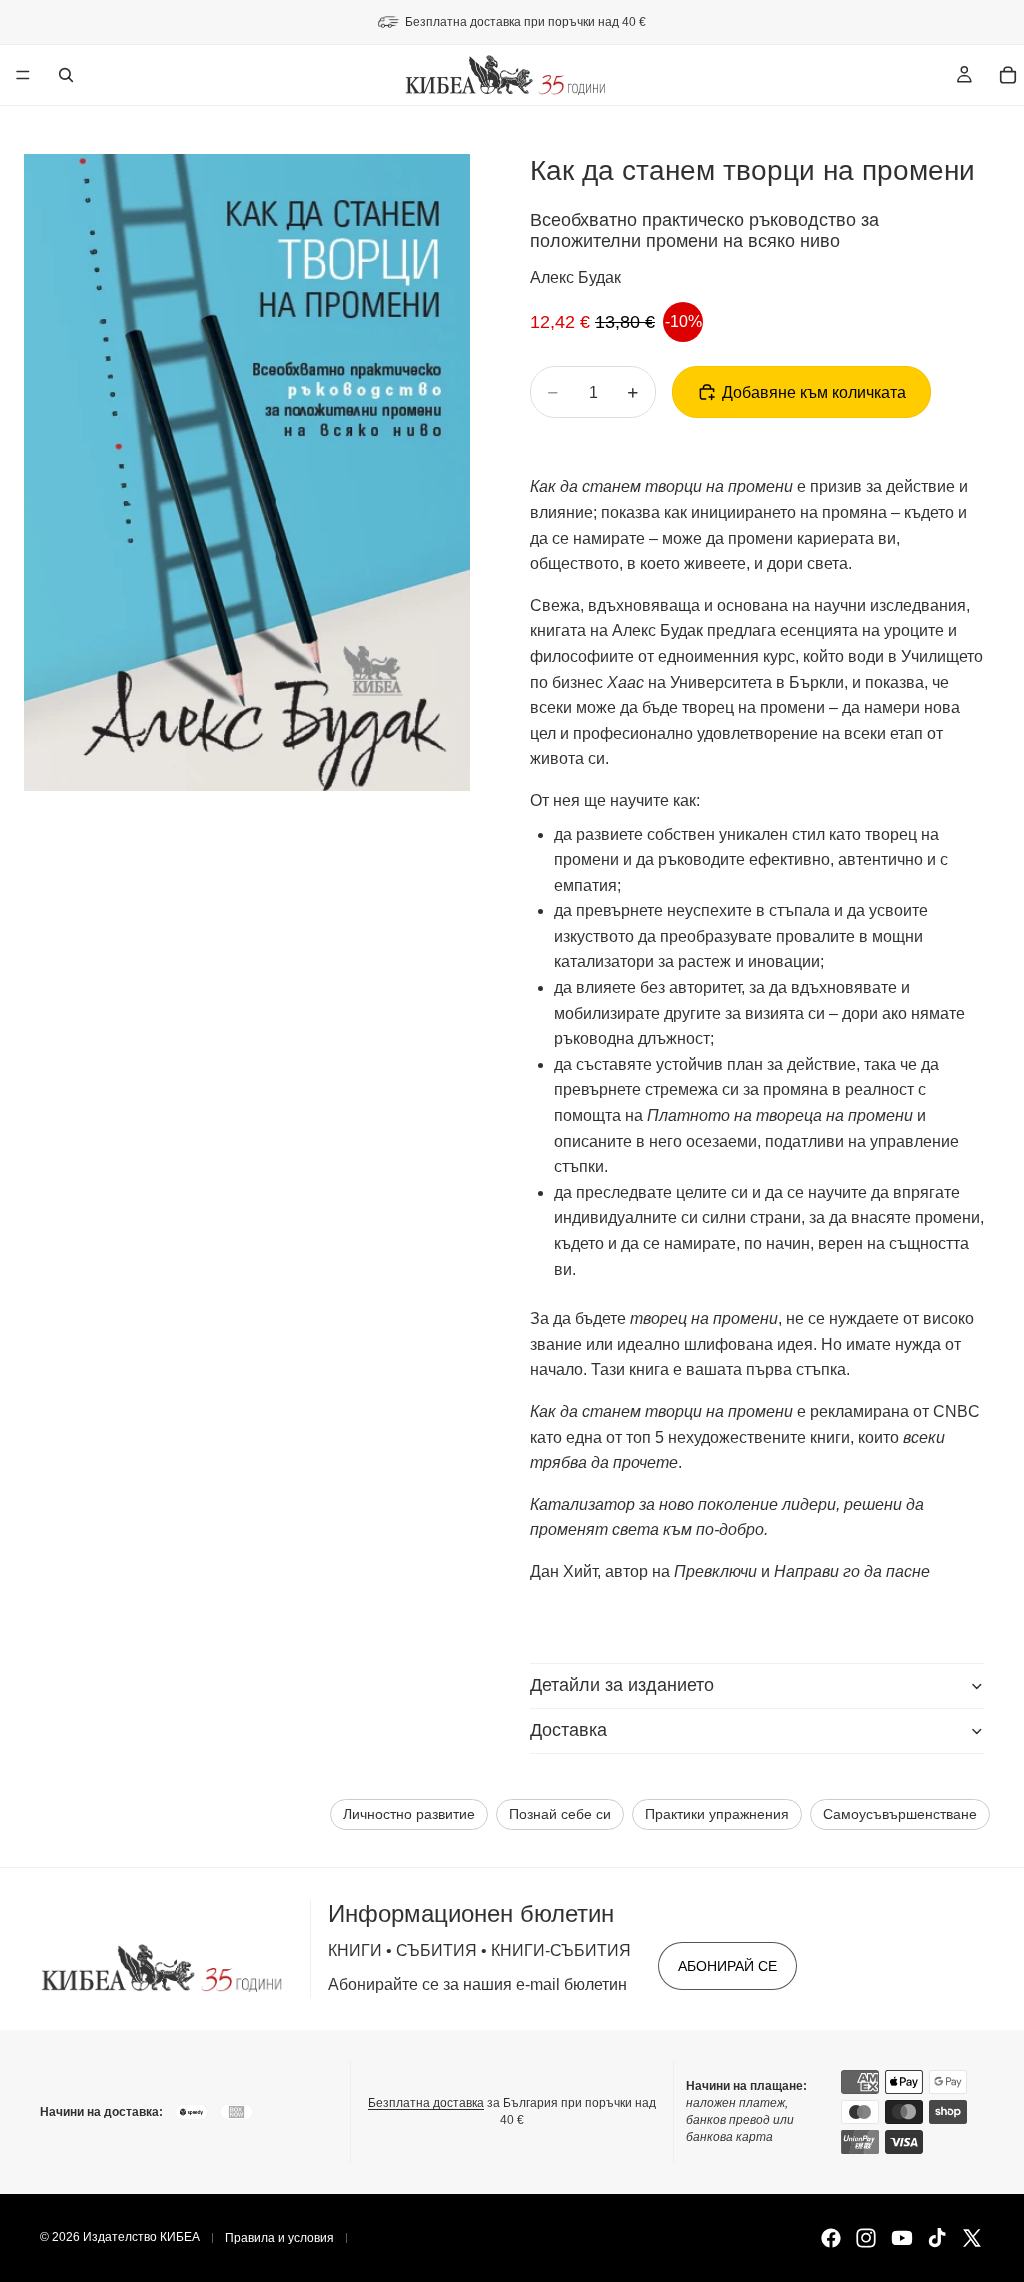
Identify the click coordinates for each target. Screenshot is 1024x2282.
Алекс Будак (575, 277)
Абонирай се (727, 1966)
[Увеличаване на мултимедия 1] (247, 472)
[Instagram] (866, 2238)
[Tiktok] (937, 2238)
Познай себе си (560, 1814)
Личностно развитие (409, 1814)
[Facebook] (831, 2238)
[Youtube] (902, 2238)
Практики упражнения (717, 1814)
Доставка (568, 1730)
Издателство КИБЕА (141, 2237)
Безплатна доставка (426, 2103)
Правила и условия (279, 2238)
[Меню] (23, 75)
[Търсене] (66, 75)
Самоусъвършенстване (900, 1814)
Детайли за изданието (622, 1685)
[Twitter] (972, 2238)
